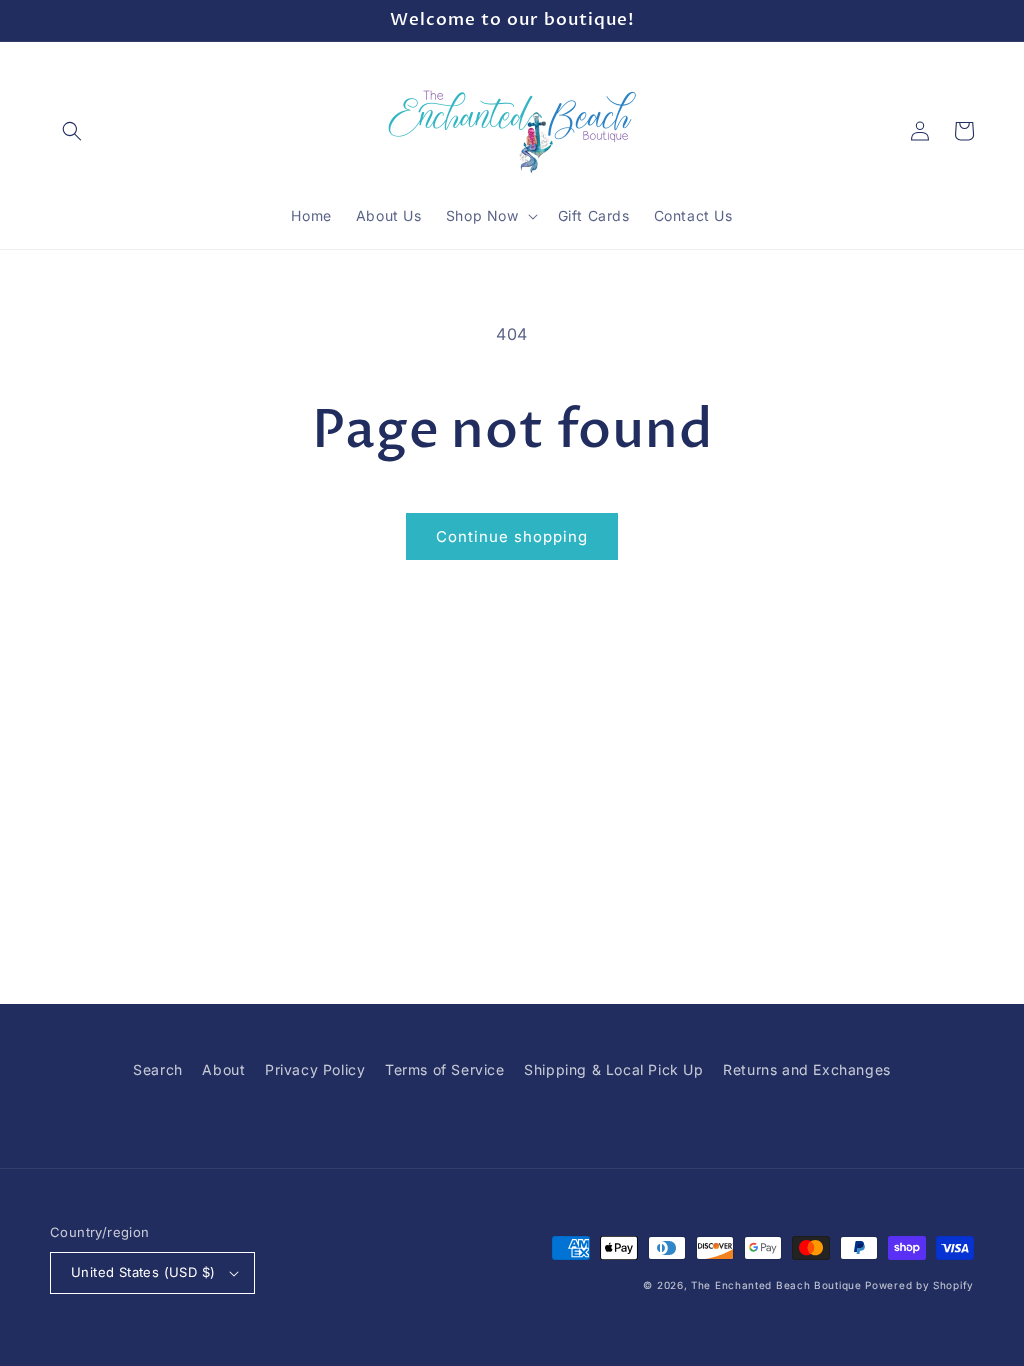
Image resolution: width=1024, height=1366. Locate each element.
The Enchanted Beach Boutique (776, 1285)
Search (158, 1069)
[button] (72, 131)
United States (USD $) (143, 1272)
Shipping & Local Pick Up (613, 1069)
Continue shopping (512, 536)
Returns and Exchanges (807, 1069)
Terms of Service (445, 1069)
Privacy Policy (315, 1069)
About (223, 1069)
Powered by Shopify (919, 1285)
